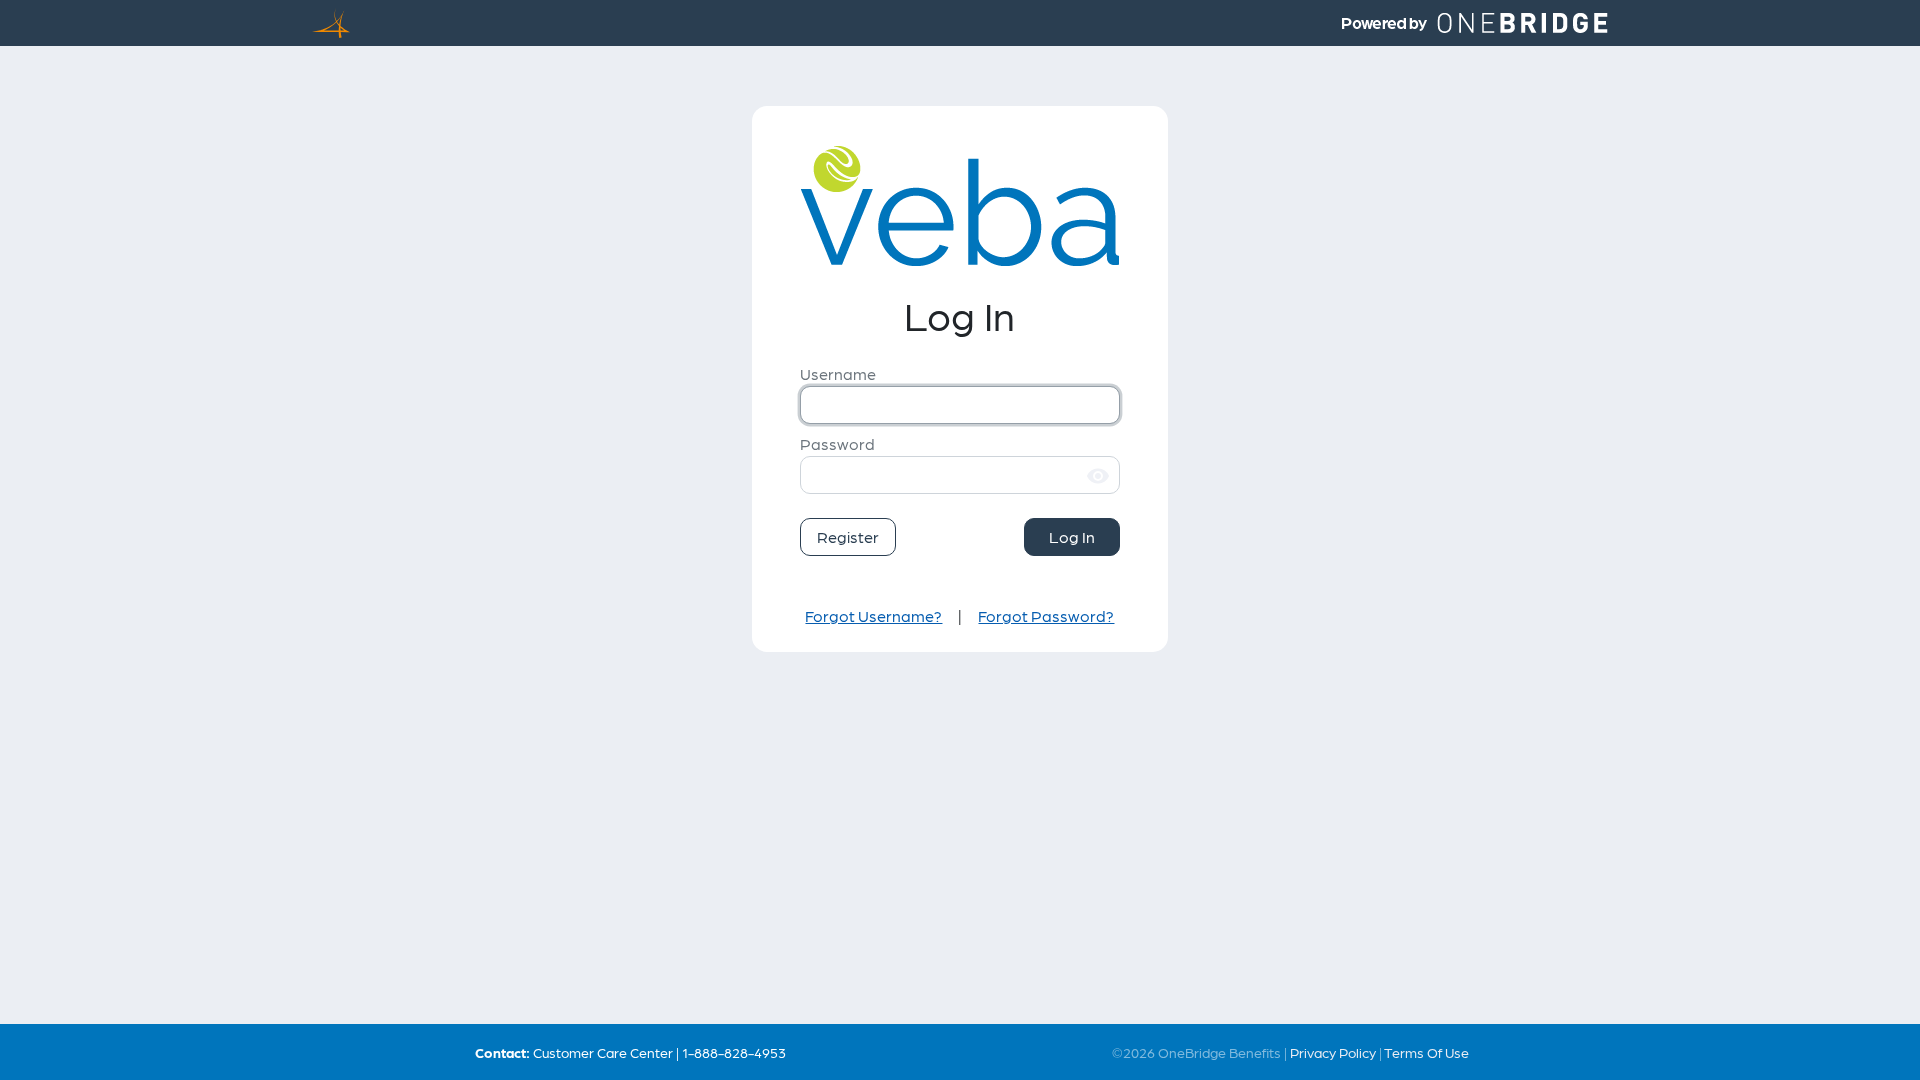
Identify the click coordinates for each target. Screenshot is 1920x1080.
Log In (1072, 536)
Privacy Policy (1333, 1052)
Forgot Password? (1046, 615)
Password (837, 443)
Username (838, 373)
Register (848, 536)
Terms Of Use (1426, 1052)
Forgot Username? (873, 615)
